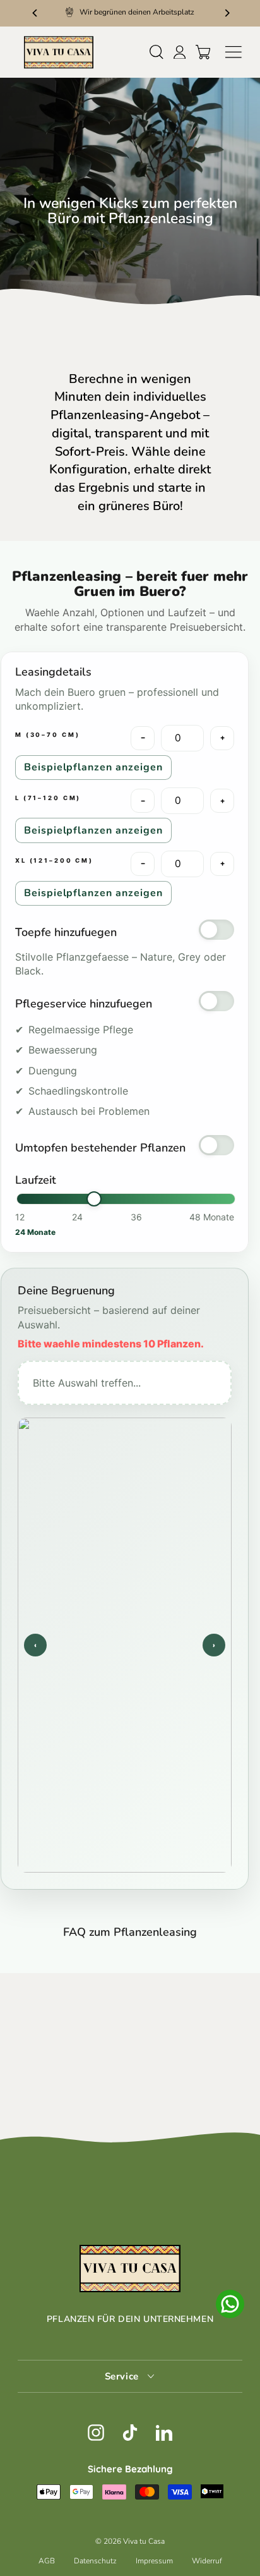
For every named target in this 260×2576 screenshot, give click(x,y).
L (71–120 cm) (48, 798)
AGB (47, 2561)
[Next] (226, 12)
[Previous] (34, 12)
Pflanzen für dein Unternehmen (130, 2319)
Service (123, 2376)
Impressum (154, 2561)
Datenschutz (95, 2561)
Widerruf (207, 2561)
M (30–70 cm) (47, 735)
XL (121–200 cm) (54, 860)
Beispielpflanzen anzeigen (93, 767)
